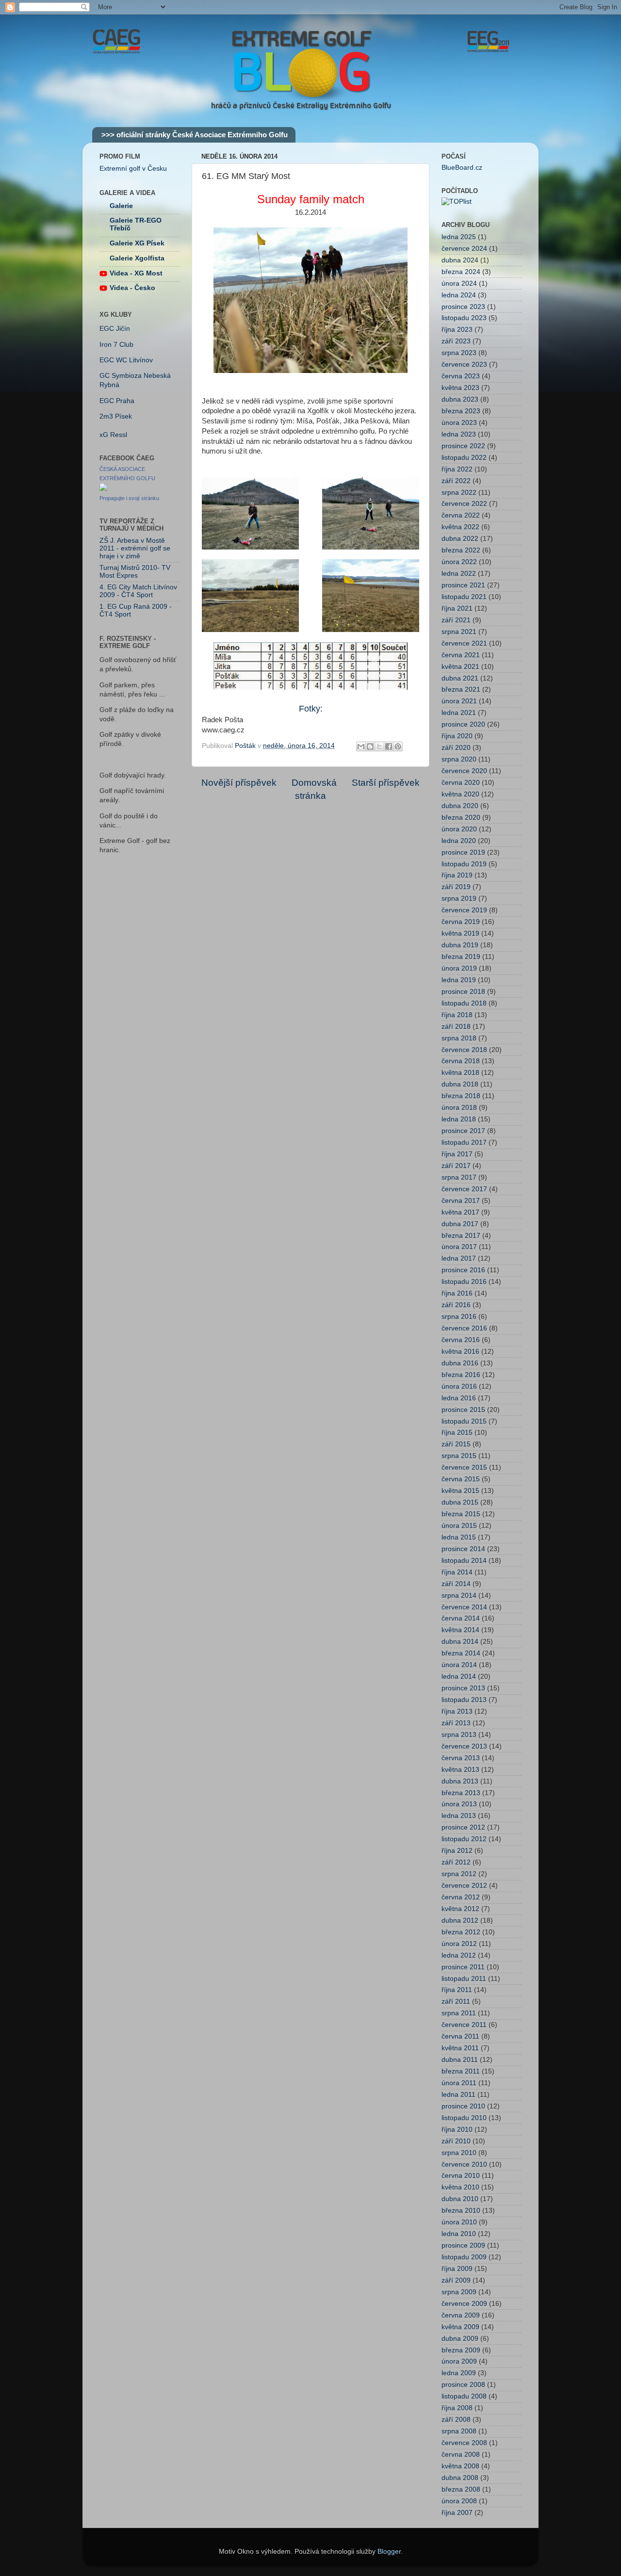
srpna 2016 (459, 1317)
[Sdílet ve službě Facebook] (389, 746)
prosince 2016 (463, 1270)
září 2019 (456, 887)
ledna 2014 (459, 1677)
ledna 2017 (459, 1258)
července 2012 (464, 1886)
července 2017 (464, 1189)
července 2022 (464, 504)
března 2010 (461, 2211)
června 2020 (461, 783)
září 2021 (456, 620)
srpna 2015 (459, 1456)
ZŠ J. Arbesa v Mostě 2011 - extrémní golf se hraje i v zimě (135, 548)
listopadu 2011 (464, 1979)
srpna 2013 (459, 1735)
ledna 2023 (459, 434)
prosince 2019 (463, 852)
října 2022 (457, 469)
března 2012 (461, 1932)
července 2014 (464, 1607)
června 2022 (461, 515)
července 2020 (464, 771)
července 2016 (464, 1328)
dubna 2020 (460, 806)
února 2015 (459, 1526)
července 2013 (464, 1746)
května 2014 (460, 1630)
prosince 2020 (463, 724)
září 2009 (456, 2280)
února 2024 (459, 284)
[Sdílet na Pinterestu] (398, 746)
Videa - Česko (132, 288)
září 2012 (456, 1862)
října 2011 (457, 1990)
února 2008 (459, 2501)
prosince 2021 (463, 585)
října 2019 (457, 875)
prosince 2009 (463, 2245)
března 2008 (461, 2489)
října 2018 (457, 1015)
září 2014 (456, 1584)
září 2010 (456, 2141)
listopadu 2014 (464, 1561)
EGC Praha (117, 401)
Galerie (121, 206)
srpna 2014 (459, 1596)
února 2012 (459, 1944)
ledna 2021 (459, 713)
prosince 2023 (463, 307)
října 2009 (457, 2269)
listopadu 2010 (464, 2118)
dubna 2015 (460, 1502)
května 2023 (460, 388)
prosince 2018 (463, 992)
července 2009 (464, 2304)
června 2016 (461, 1340)
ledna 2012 (459, 1955)
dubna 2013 (460, 1781)
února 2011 (459, 2083)
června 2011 (460, 2036)
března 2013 (461, 1793)
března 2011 (461, 2071)
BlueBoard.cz (462, 168)
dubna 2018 (460, 1084)
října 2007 (457, 2513)
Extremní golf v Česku (133, 169)
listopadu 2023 (464, 318)
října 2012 (457, 1851)
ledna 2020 (459, 841)
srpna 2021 (459, 632)
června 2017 (461, 1201)
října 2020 (457, 736)
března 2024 (461, 272)
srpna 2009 (459, 2292)
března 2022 (461, 550)
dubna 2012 (460, 1920)
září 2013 (456, 1723)
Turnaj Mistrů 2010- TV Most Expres (135, 572)
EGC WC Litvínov (126, 360)
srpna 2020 (459, 759)
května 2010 (460, 2187)
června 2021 (461, 655)
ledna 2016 (459, 1398)
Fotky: (311, 709)
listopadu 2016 (464, 1282)
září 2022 (456, 481)
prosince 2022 (463, 446)
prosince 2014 (463, 1549)
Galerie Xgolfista (137, 258)
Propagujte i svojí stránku (129, 498)
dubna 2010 (460, 2199)
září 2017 (456, 1166)
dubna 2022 (460, 539)
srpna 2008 (459, 2431)
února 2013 (459, 1804)
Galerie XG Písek (137, 243)
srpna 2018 (459, 1038)
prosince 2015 (463, 1410)
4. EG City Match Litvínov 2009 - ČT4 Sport (138, 591)
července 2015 (464, 1467)
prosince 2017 (463, 1131)
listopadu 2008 (464, 2396)
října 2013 (457, 1711)
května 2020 (460, 794)
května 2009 (460, 2327)
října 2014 (457, 1572)
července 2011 (464, 2025)
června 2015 (461, 1479)
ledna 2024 (459, 295)
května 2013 (460, 1770)
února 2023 (459, 423)
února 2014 (459, 1665)
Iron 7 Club (116, 345)
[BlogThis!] (370, 746)
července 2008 (464, 2443)
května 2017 (460, 1212)
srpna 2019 (459, 899)
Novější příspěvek (239, 783)
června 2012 (461, 1897)
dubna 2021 (460, 678)
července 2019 (464, 910)
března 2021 (461, 689)
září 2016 (456, 1305)
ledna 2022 (459, 574)
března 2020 (461, 818)
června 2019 (461, 922)
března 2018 (461, 1096)
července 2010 (464, 2164)
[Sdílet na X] (379, 746)
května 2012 (460, 1909)
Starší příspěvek (386, 783)
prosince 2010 (463, 2106)
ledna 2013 (459, 1816)
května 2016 (460, 1352)
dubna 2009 (460, 2339)
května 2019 (460, 933)
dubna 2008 (460, 2478)
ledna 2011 (458, 2095)
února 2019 (459, 968)
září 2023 (456, 341)
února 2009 (459, 2361)
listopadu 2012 (464, 1839)
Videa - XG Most (136, 273)
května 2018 (460, 1073)
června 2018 (461, 1061)
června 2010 (461, 2176)
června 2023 (461, 376)
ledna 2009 (459, 2373)
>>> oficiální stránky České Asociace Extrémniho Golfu (195, 135)
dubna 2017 (460, 1224)
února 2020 (459, 829)
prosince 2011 (463, 1967)
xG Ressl (113, 435)
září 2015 (456, 1444)
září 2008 (456, 2420)
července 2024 (464, 249)
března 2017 (461, 1236)
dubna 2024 (460, 260)
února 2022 (459, 562)
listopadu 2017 (464, 1142)
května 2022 (460, 527)
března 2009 (461, 2350)
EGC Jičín (115, 329)
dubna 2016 (460, 1363)
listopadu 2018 (464, 1003)
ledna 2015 (459, 1537)
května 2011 (460, 2048)
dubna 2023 (460, 399)
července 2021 (464, 643)
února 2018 (459, 1108)
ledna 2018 (459, 1119)
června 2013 (461, 1758)
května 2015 (460, 1491)
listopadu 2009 (464, 2257)
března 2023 (461, 411)
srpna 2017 (459, 1177)
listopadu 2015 (464, 1421)
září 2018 (456, 1027)
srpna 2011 (459, 2013)
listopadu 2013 (464, 1700)
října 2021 (457, 608)
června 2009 (461, 2315)
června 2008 (461, 2454)
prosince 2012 (463, 1827)
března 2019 (461, 957)
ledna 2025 (459, 237)
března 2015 (461, 1514)
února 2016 (459, 1386)
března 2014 (461, 1653)
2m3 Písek (116, 416)
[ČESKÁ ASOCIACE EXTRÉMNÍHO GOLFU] (103, 489)
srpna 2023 (459, 353)
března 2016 (461, 1375)
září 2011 (456, 2001)
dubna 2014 (460, 1642)
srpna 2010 (459, 2153)
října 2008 (457, 2408)
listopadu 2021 (464, 597)
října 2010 (457, 2130)
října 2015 (457, 1433)
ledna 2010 (459, 2234)
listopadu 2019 (464, 864)
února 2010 (459, 2222)
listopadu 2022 (464, 458)
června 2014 (461, 1618)
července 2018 (464, 1050)
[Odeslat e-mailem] (361, 746)
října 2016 (457, 1293)
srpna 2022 (459, 493)
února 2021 (459, 701)
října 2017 (457, 1154)
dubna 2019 (460, 945)
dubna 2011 (460, 2060)
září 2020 (456, 748)
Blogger (389, 2552)
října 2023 (457, 330)
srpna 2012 (459, 1874)
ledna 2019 (459, 980)
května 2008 (460, 2466)
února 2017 (459, 1247)
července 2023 (464, 365)
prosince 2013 (463, 1688)
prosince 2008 (463, 2385)
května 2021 (460, 667)
